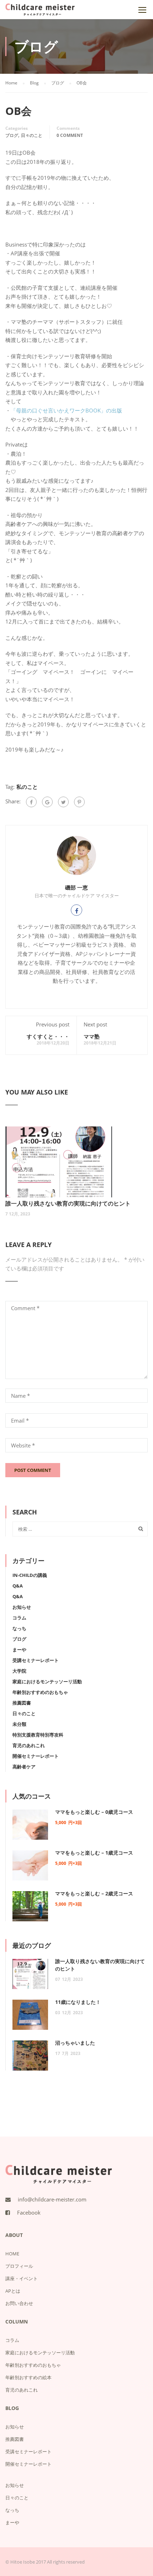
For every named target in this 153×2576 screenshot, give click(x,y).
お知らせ (22, 1607)
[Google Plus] (47, 802)
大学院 (19, 1671)
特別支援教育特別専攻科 (38, 1735)
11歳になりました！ (78, 2002)
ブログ (12, 135)
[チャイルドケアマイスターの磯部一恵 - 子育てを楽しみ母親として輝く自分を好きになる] (40, 11)
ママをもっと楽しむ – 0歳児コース (94, 1812)
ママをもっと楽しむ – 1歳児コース (94, 1853)
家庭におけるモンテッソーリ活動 (47, 1682)
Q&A (18, 1586)
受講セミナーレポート (36, 1660)
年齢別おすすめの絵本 (28, 2377)
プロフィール (19, 2266)
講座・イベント (22, 2278)
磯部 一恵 (76, 887)
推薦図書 (22, 1703)
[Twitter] (63, 802)
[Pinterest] (79, 802)
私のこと (27, 787)
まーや (19, 1650)
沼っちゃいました (75, 2043)
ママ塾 (92, 1036)
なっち (19, 1628)
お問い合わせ (19, 2303)
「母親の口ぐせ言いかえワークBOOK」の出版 (66, 410)
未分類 (19, 1724)
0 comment (70, 135)
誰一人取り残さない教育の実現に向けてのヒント (68, 1203)
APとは (13, 2291)
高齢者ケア (24, 1767)
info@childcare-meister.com (52, 2199)
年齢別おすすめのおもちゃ (40, 1692)
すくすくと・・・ (48, 1036)
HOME (12, 2254)
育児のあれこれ (29, 1745)
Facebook (29, 2212)
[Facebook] (31, 802)
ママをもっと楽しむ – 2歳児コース (94, 1893)
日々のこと (32, 135)
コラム (19, 1618)
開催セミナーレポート (36, 1756)
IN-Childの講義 (30, 1575)
